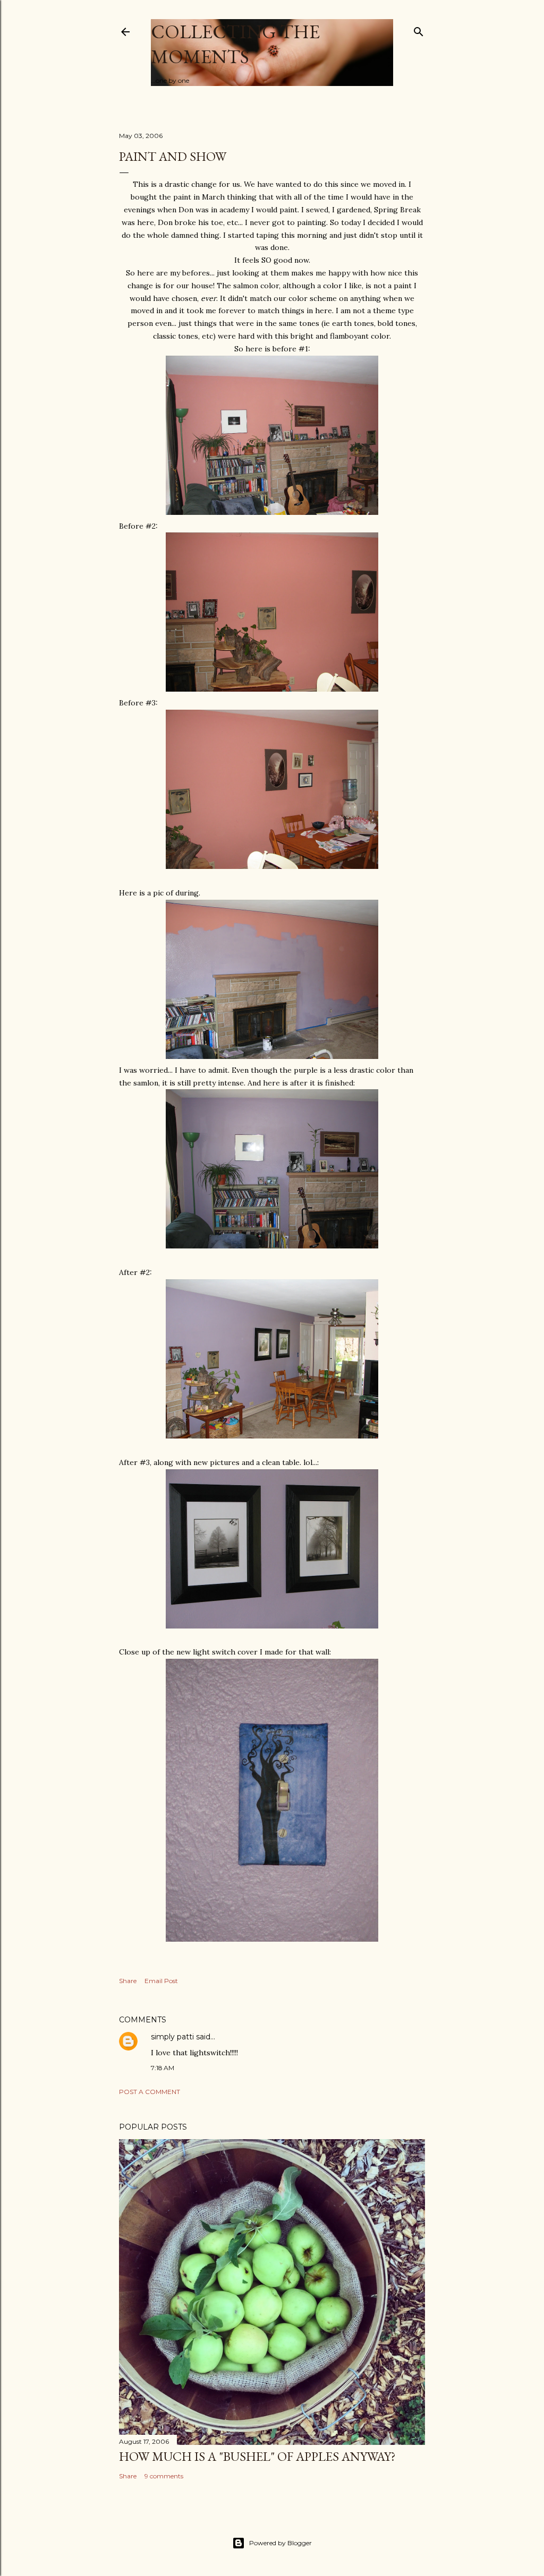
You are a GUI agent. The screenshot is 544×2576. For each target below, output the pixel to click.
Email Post (161, 1981)
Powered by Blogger (280, 2543)
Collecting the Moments (235, 44)
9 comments (164, 2476)
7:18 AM (163, 2068)
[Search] (419, 29)
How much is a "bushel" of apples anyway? (257, 2456)
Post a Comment (150, 2092)
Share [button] (128, 1981)
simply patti (172, 2037)
